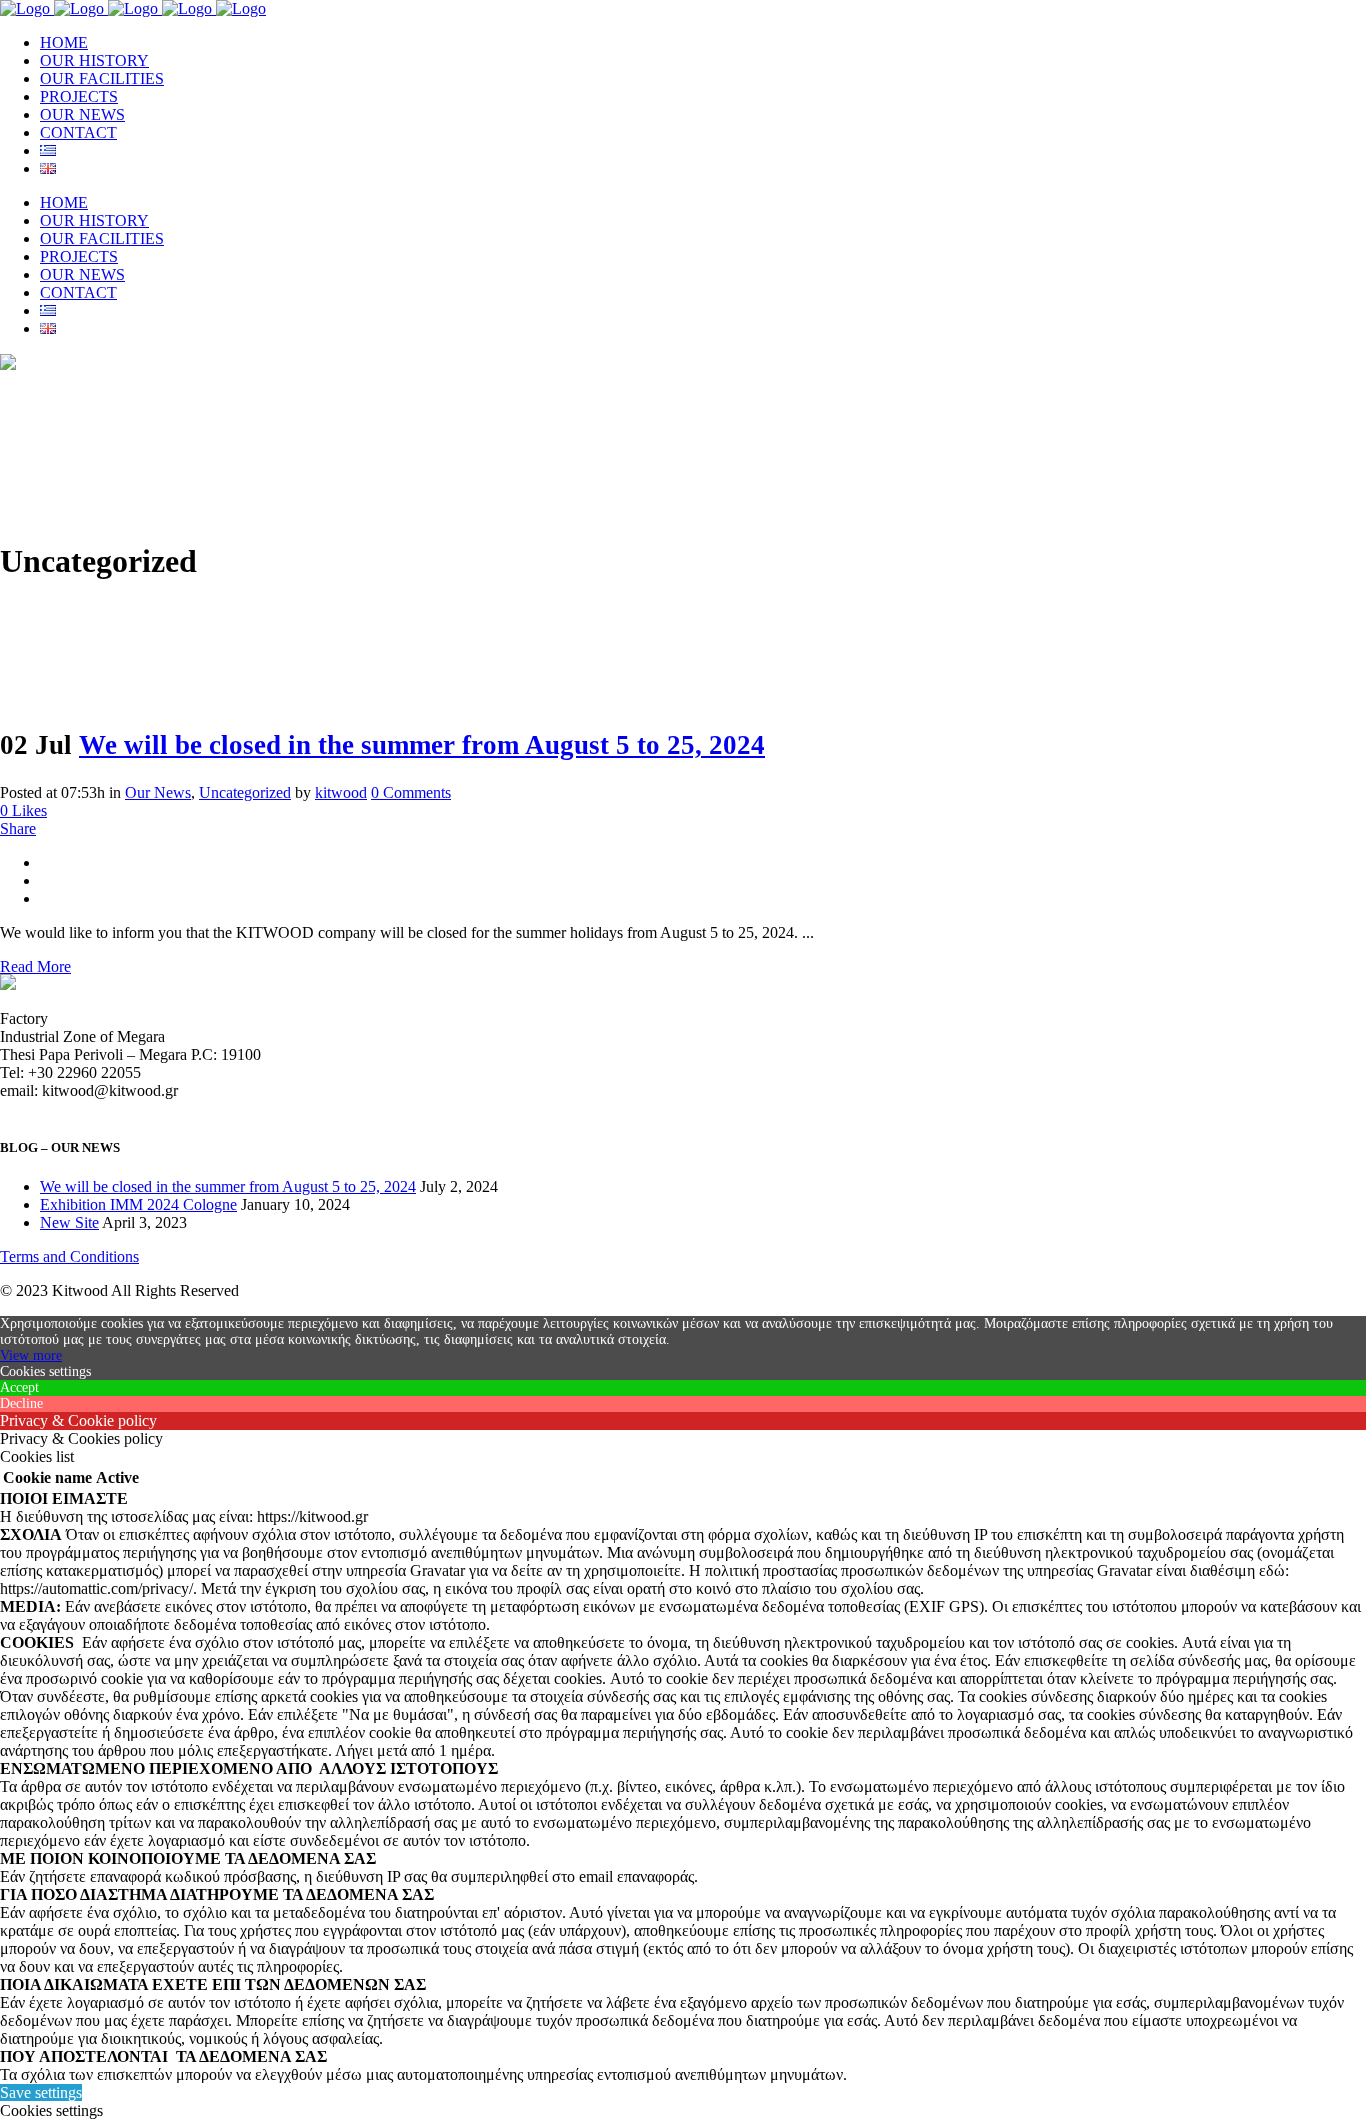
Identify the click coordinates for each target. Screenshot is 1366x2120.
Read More (35, 966)
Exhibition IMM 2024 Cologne (138, 1204)
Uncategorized (245, 792)
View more (31, 1355)
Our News (158, 792)
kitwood (341, 792)
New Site (69, 1222)
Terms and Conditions (69, 1256)
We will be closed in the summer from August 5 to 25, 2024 (422, 745)
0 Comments (411, 792)
